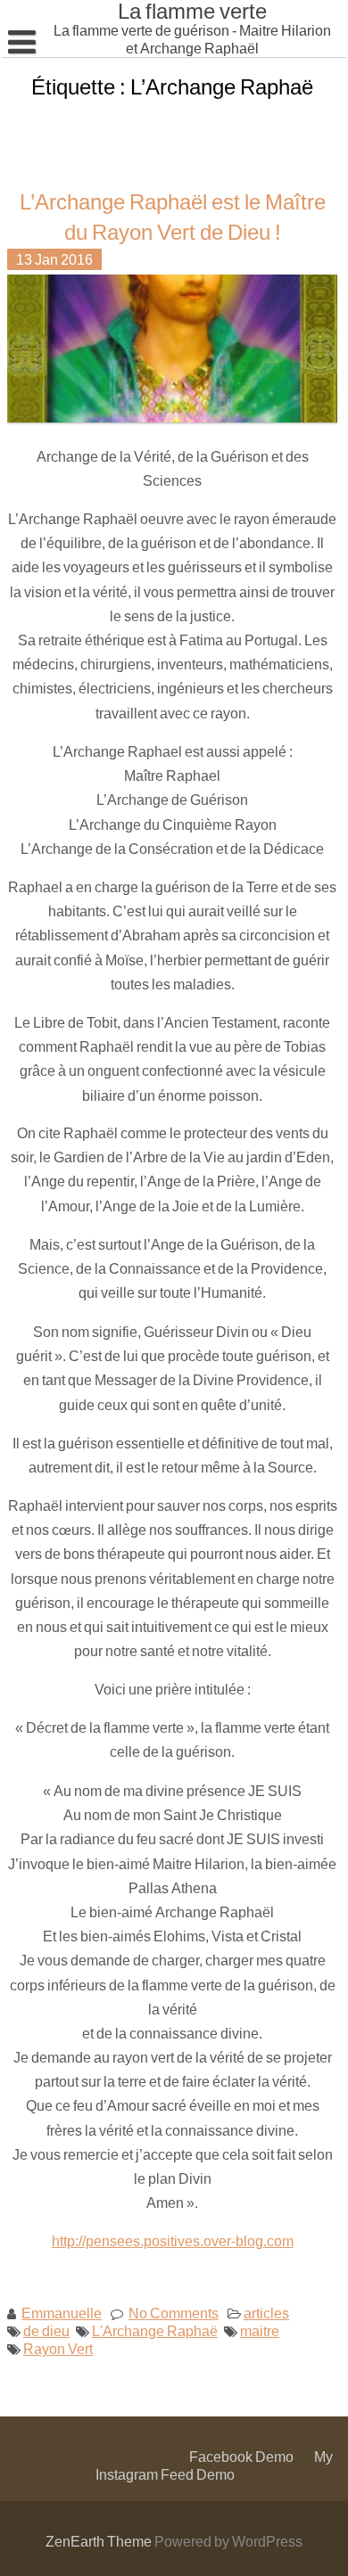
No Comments (174, 2313)
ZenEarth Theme (100, 2541)
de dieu (46, 2330)
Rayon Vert (58, 2348)
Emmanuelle (62, 2313)
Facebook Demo (241, 2456)
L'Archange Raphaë (155, 2330)
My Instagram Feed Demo (214, 2465)
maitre (260, 2330)
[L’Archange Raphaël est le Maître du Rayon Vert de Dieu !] (175, 420)
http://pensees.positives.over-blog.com (173, 2240)
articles (266, 2313)
